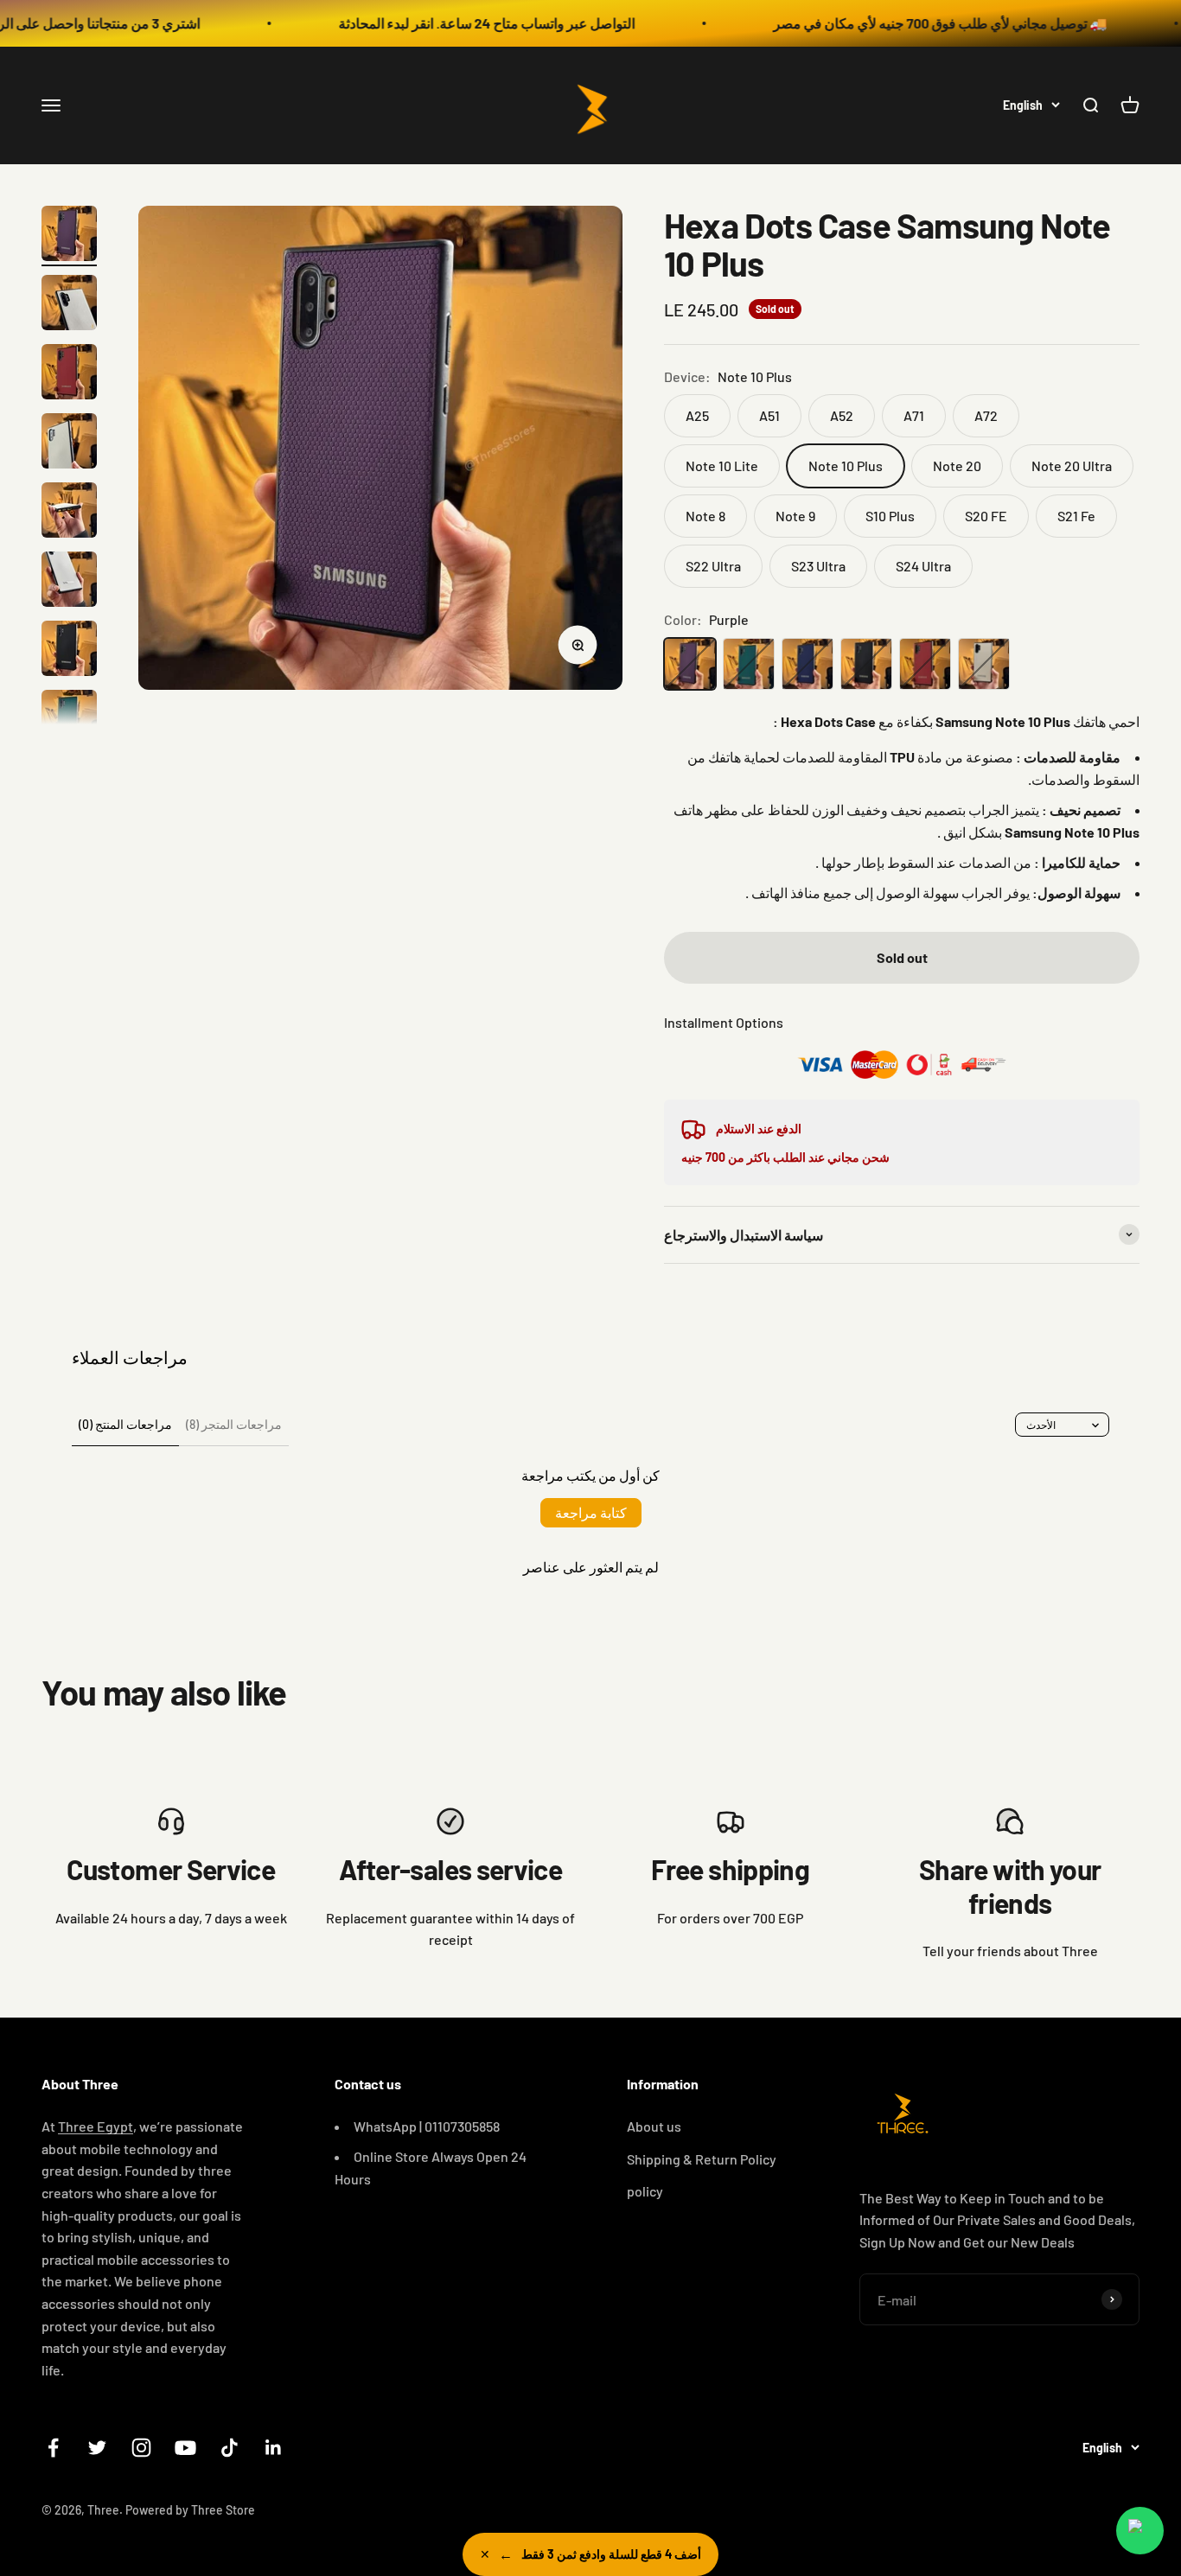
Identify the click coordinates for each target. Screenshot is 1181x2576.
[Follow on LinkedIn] (274, 2448)
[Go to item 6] (69, 582)
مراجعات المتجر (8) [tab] (234, 1424)
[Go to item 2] (69, 305)
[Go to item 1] (69, 236)
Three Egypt (96, 2126)
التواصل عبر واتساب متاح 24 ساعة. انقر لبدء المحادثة (431, 23)
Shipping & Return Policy (702, 2159)
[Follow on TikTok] (230, 2448)
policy (645, 2191)
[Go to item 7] (69, 651)
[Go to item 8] (69, 720)
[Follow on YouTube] (185, 2448)
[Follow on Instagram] (141, 2448)
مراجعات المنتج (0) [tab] (125, 1424)
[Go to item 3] (69, 374)
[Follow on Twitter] (97, 2448)
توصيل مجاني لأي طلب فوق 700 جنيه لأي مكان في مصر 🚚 (884, 23)
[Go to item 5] (69, 513)
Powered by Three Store (190, 2510)
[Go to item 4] (69, 443)
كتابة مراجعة (591, 1512)
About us (654, 2126)
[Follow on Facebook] (53, 2448)
